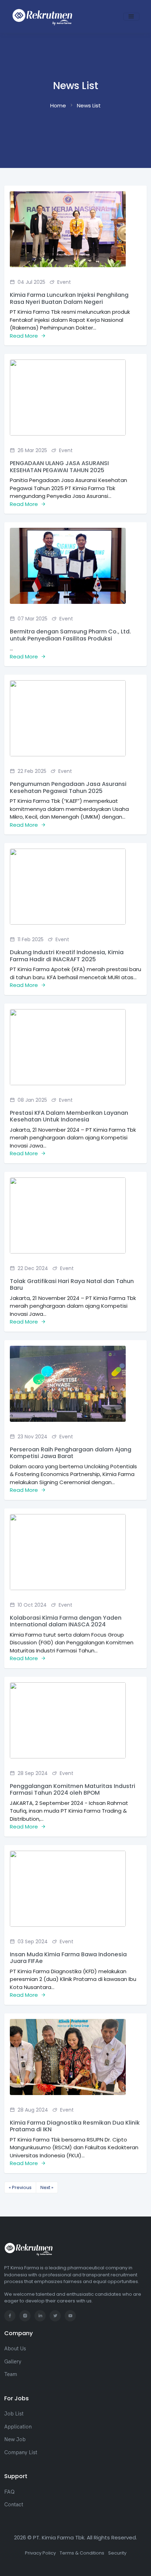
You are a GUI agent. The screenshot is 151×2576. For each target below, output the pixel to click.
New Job (15, 2439)
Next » (47, 2187)
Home (58, 105)
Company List (21, 2452)
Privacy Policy (40, 2553)
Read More (25, 336)
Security (117, 2553)
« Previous (20, 2187)
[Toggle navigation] (131, 17)
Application (18, 2427)
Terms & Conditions (82, 2553)
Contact (14, 2504)
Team (11, 2374)
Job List (14, 2414)
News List (89, 105)
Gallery (13, 2361)
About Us (15, 2348)
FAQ (9, 2492)
